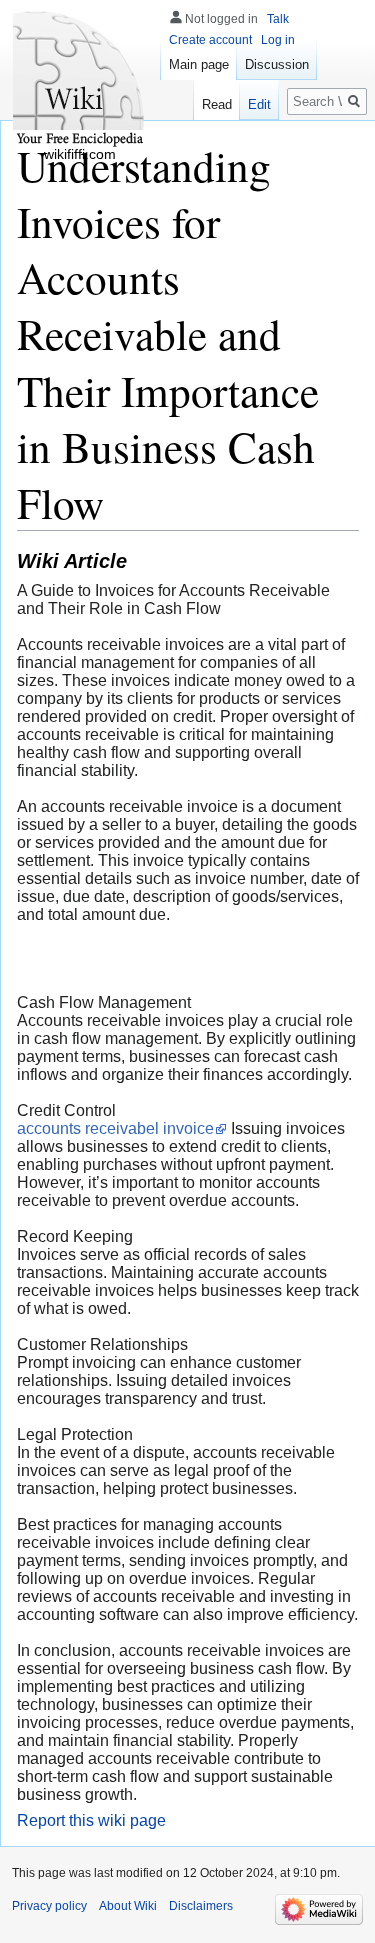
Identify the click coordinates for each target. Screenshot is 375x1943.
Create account (210, 40)
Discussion (277, 64)
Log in (278, 40)
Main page (199, 64)
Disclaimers (201, 1906)
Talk (278, 19)
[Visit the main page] (80, 80)
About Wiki (128, 1906)
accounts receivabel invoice (115, 1128)
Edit (259, 104)
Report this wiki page (91, 1820)
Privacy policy (49, 1906)
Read (217, 104)
